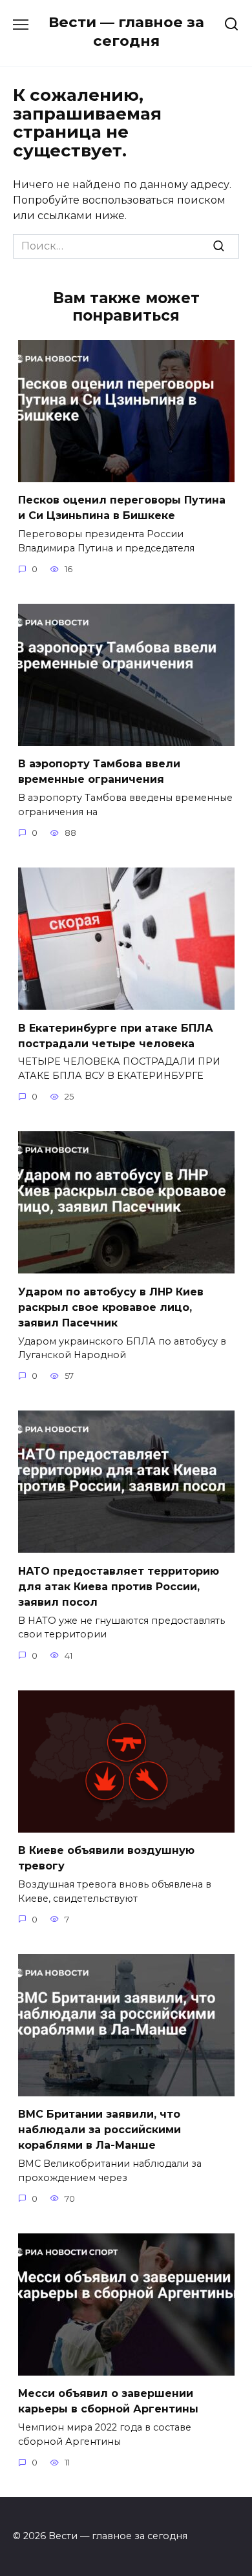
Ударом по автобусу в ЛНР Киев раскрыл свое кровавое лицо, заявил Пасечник (111, 1307)
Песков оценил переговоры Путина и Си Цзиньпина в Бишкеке (122, 508)
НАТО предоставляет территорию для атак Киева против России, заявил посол (119, 1586)
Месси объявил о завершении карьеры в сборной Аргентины (108, 2401)
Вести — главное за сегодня (126, 31)
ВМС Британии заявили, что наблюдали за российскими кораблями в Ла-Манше (100, 2130)
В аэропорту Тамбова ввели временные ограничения (99, 772)
